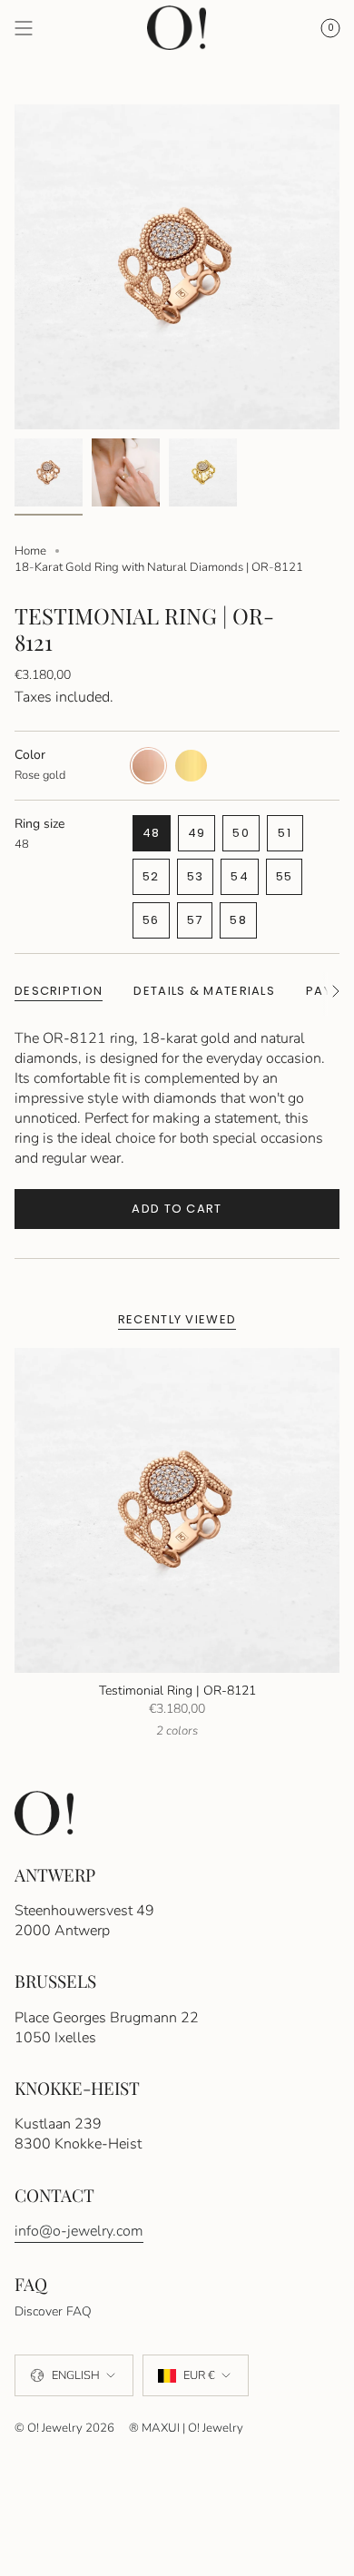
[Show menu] (24, 28)
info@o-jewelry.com (79, 2231)
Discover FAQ (53, 2311)
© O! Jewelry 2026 (64, 2428)
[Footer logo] (44, 1813)
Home (30, 551)
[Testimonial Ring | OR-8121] (177, 1510)
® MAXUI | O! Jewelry (186, 2428)
